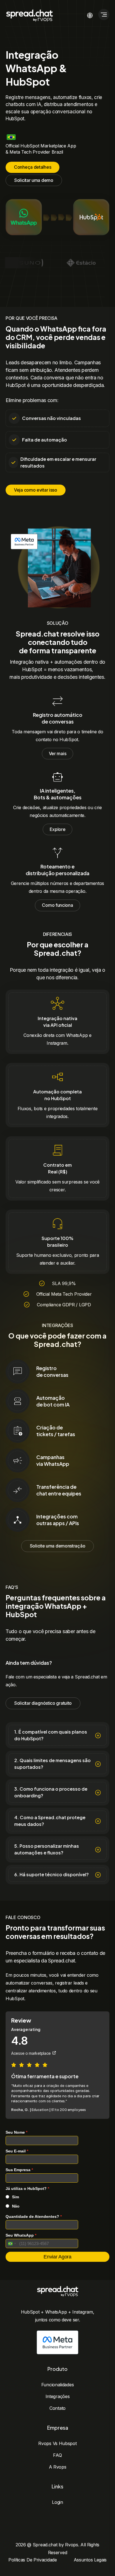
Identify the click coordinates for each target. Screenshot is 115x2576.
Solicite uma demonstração (58, 1546)
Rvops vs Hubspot (57, 2443)
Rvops (72, 2545)
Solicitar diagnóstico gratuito (43, 1703)
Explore (58, 829)
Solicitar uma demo (34, 180)
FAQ (57, 2455)
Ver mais (58, 753)
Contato (57, 2408)
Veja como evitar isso (36, 490)
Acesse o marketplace (31, 2053)
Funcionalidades (58, 2385)
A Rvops (58, 2467)
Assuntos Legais (90, 2560)
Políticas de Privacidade (33, 2560)
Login (57, 2502)
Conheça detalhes (33, 167)
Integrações (58, 2396)
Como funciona (57, 905)
